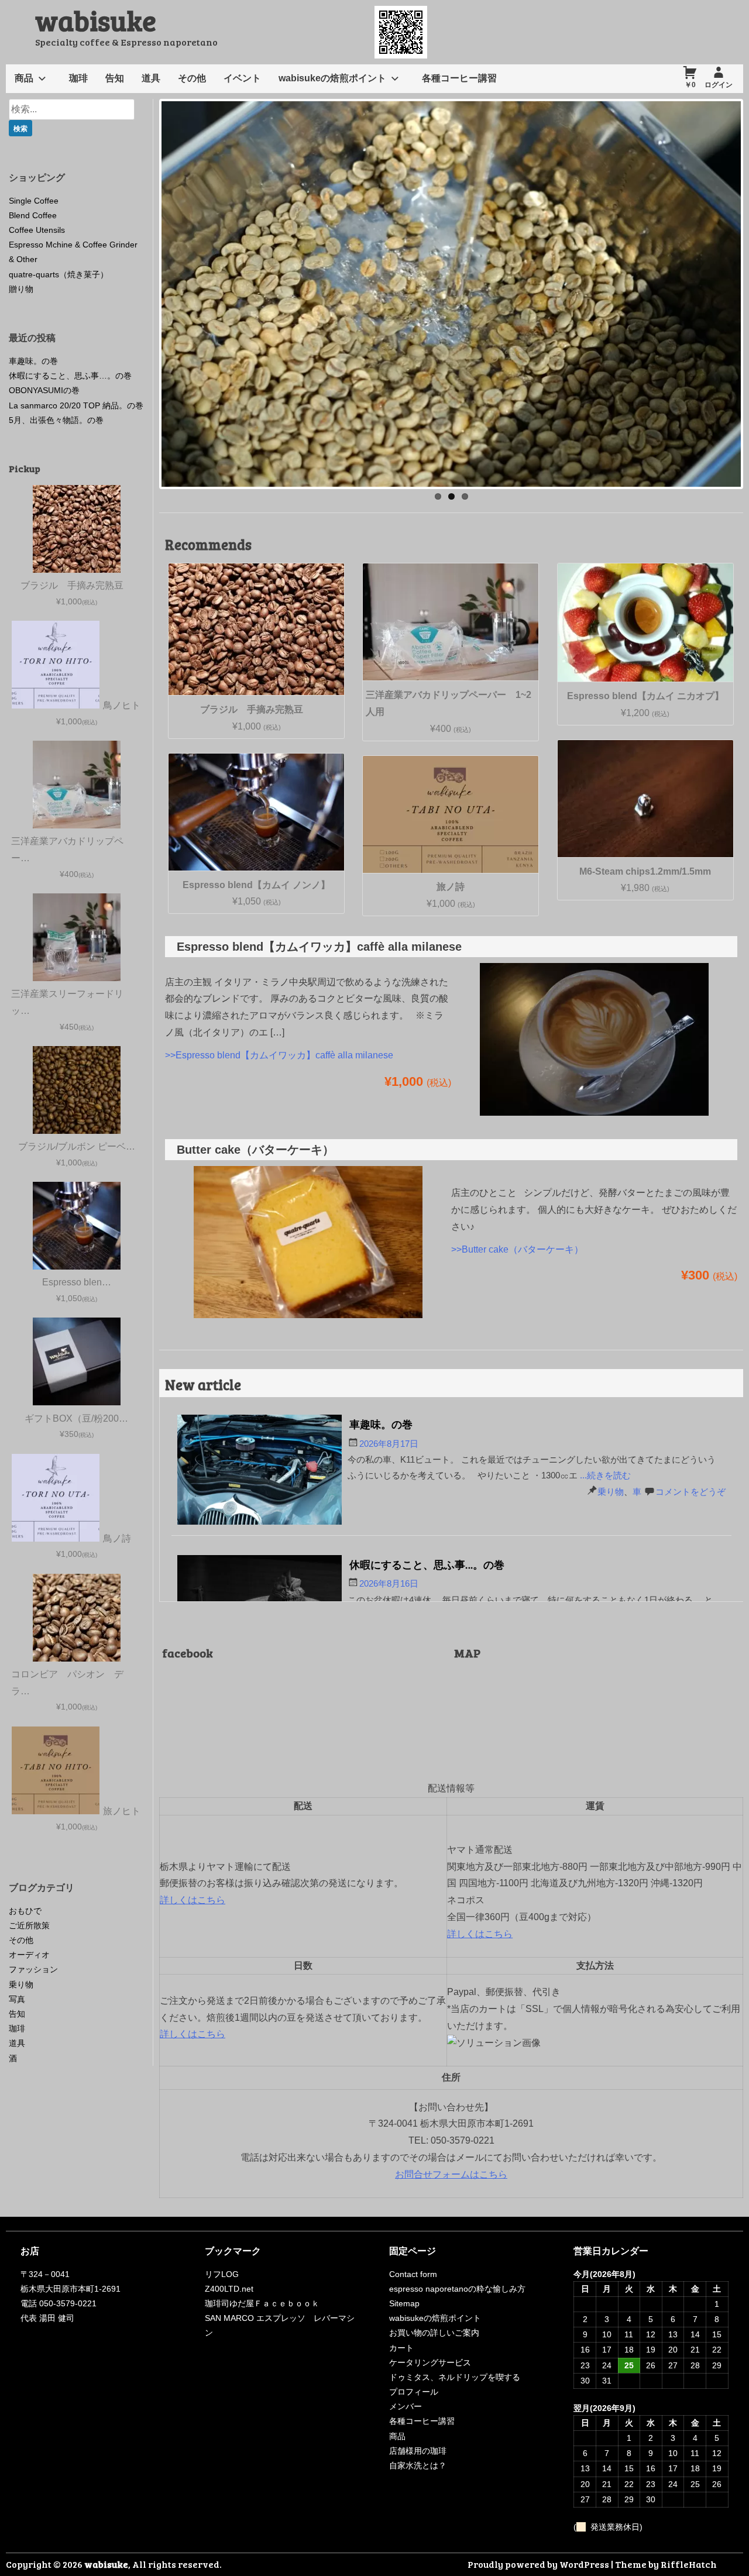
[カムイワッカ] (594, 1118)
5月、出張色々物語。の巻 (56, 420)
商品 (24, 78)
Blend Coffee (33, 215)
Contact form (413, 2274)
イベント (242, 78)
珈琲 (78, 78)
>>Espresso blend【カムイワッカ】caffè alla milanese (279, 1055)
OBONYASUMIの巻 (44, 390)
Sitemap (404, 2303)
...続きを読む (605, 1475)
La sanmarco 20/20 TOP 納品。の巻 (76, 405)
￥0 (690, 85)
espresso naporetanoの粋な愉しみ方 (457, 2289)
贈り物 (21, 289)
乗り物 (611, 1492)
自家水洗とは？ (418, 2465)
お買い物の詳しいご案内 (434, 2333)
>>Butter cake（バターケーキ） (517, 1249)
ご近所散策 (29, 1925)
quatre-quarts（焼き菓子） (59, 274)
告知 (115, 78)
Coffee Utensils (37, 230)
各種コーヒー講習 (459, 78)
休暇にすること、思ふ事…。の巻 (427, 1564)
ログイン (719, 85)
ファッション (33, 1969)
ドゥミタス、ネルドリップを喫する (455, 2377)
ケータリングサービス (430, 2362)
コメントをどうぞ (690, 1492)
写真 (17, 1999)
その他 (192, 78)
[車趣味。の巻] (260, 1472)
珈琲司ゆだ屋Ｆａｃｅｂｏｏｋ (262, 2303)
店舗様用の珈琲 (418, 2451)
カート (401, 2348)
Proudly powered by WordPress (538, 2564)
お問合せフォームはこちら (451, 2174)
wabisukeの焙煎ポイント (332, 78)
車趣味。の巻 (381, 1424)
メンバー (406, 2406)
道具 (151, 78)
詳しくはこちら (193, 1900)
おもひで (25, 1911)
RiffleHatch (689, 2564)
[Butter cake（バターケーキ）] (308, 1321)
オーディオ (29, 1955)
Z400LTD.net (229, 2289)
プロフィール (414, 2392)
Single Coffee (34, 201)
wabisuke (96, 20)
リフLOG (222, 2274)
